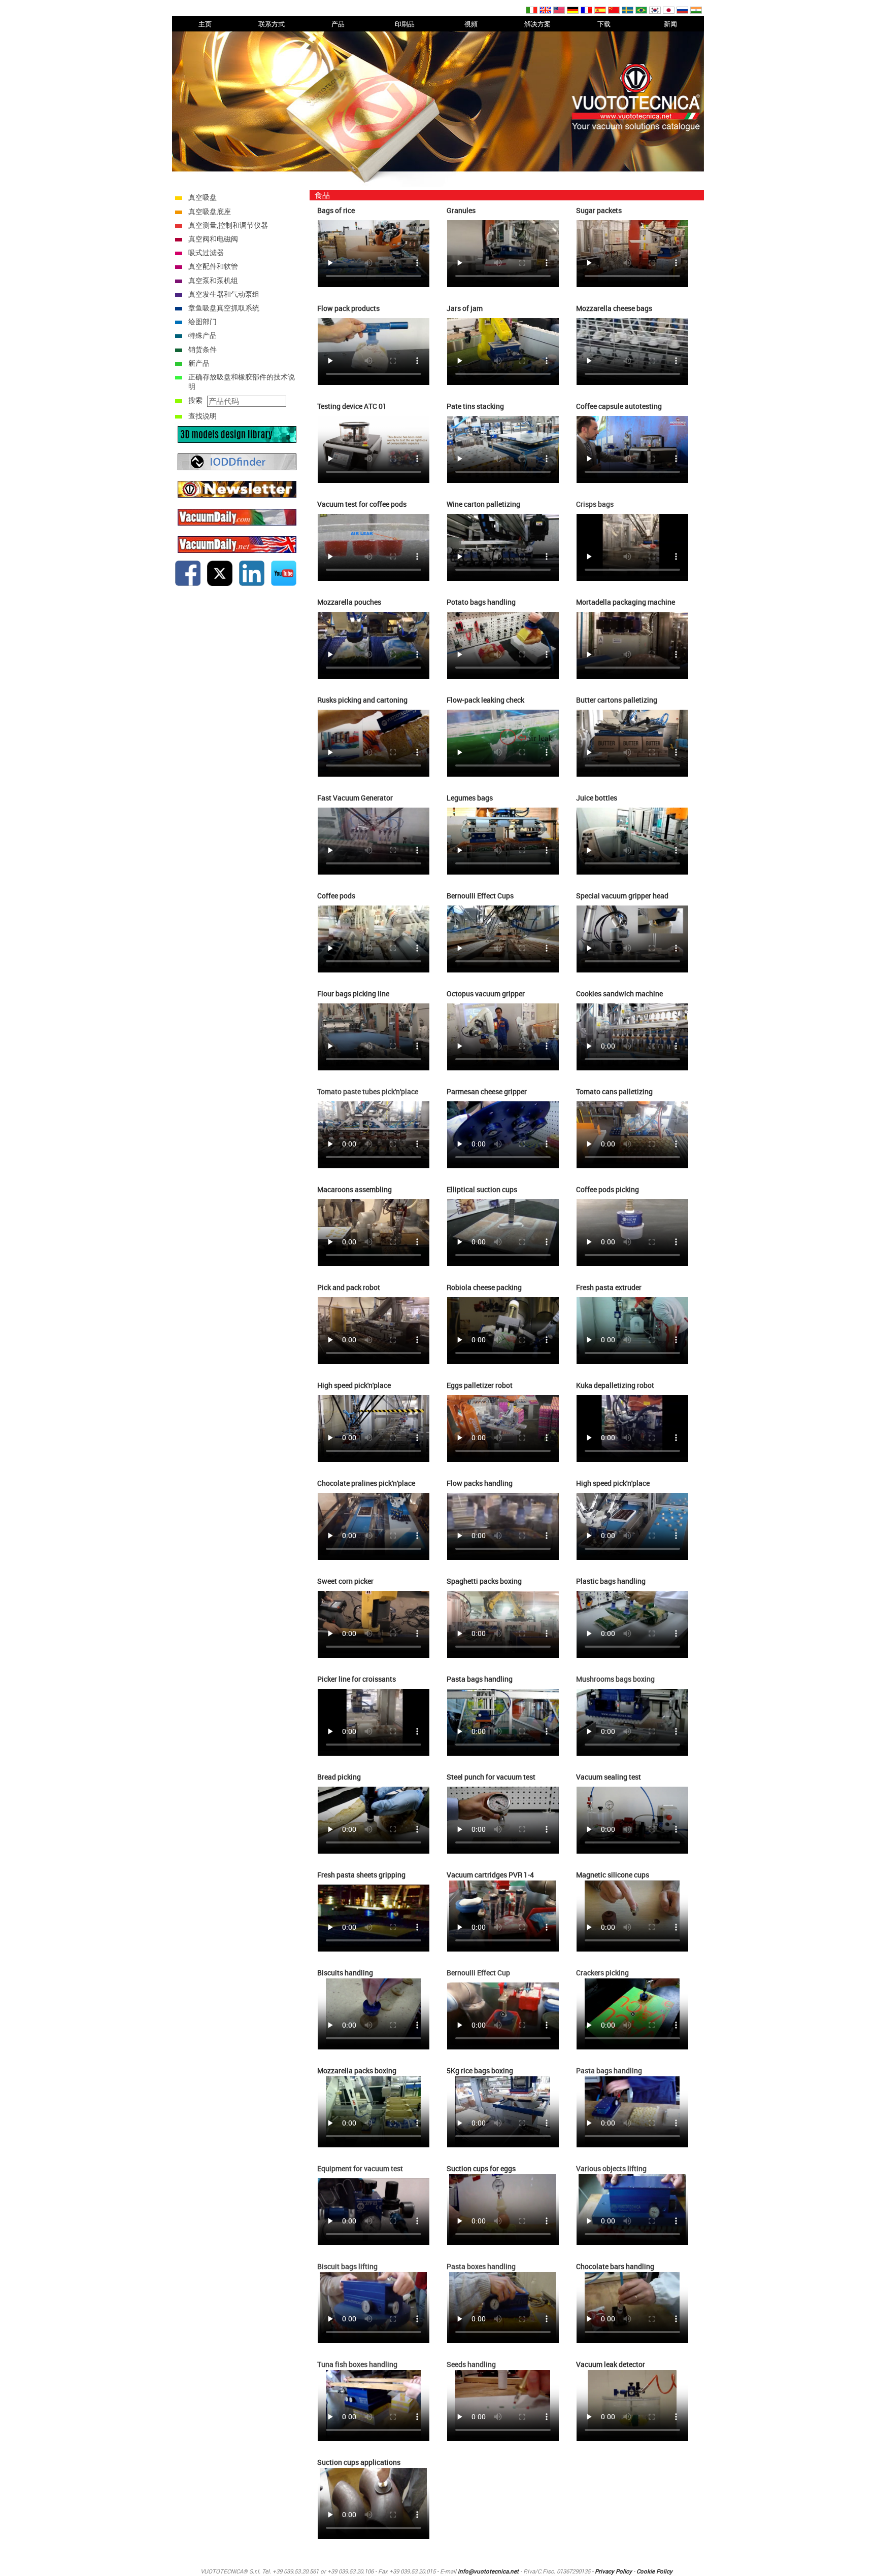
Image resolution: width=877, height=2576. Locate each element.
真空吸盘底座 (210, 211)
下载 (604, 24)
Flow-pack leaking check (485, 700)
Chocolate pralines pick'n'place (366, 1483)
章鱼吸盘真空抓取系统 (224, 308)
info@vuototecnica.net (488, 2571)
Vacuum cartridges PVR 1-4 (490, 1875)
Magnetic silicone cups (613, 1875)
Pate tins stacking (475, 406)
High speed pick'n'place (354, 1385)
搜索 (195, 400)
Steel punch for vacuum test (491, 1777)
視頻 (471, 24)
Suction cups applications (359, 2462)
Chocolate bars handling (615, 2266)
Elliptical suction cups (482, 1189)
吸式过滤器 (206, 252)
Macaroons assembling (355, 1189)
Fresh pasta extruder (609, 1287)
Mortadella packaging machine (626, 602)
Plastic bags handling (611, 1581)
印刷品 (405, 24)
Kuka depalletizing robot (615, 1385)
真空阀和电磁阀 (213, 239)
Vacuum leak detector (611, 2364)
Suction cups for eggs (481, 2168)
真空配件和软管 (213, 266)
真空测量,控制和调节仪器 (228, 225)
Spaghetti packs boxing (484, 1581)
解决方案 (537, 24)
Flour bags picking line (353, 994)
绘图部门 (203, 321)
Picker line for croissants (357, 1679)
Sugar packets (599, 210)
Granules (461, 210)
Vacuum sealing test (609, 1777)
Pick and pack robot (349, 1287)
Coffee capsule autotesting (619, 406)
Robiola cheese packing (484, 1287)
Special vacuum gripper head (622, 896)
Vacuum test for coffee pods (362, 504)
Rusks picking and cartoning (362, 700)
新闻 (670, 24)
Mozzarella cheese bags (614, 308)
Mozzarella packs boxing (357, 2070)
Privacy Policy (613, 2571)
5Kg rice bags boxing (480, 2070)
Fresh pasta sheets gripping (361, 1875)
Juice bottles (597, 798)
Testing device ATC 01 (352, 406)
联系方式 (272, 24)
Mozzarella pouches (349, 602)
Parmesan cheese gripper (487, 1091)
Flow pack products (348, 308)
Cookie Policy (654, 2571)
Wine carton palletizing (483, 504)
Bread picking (339, 1777)
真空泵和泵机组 (213, 280)
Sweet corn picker (345, 1581)
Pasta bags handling (480, 1679)
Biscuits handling (345, 1973)
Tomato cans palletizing (614, 1091)
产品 (338, 24)
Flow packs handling (480, 1483)
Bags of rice (336, 210)
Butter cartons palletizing (617, 700)
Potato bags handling (481, 602)
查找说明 (203, 416)
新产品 (199, 363)
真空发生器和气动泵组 (224, 294)
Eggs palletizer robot (480, 1385)
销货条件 (203, 349)
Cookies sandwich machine (619, 994)
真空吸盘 (203, 197)
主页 (205, 24)
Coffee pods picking (608, 1189)
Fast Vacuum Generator (355, 798)
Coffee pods (336, 896)
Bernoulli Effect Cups (480, 896)
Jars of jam (465, 308)
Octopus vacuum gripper (486, 994)
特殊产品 (203, 335)
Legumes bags (470, 798)
